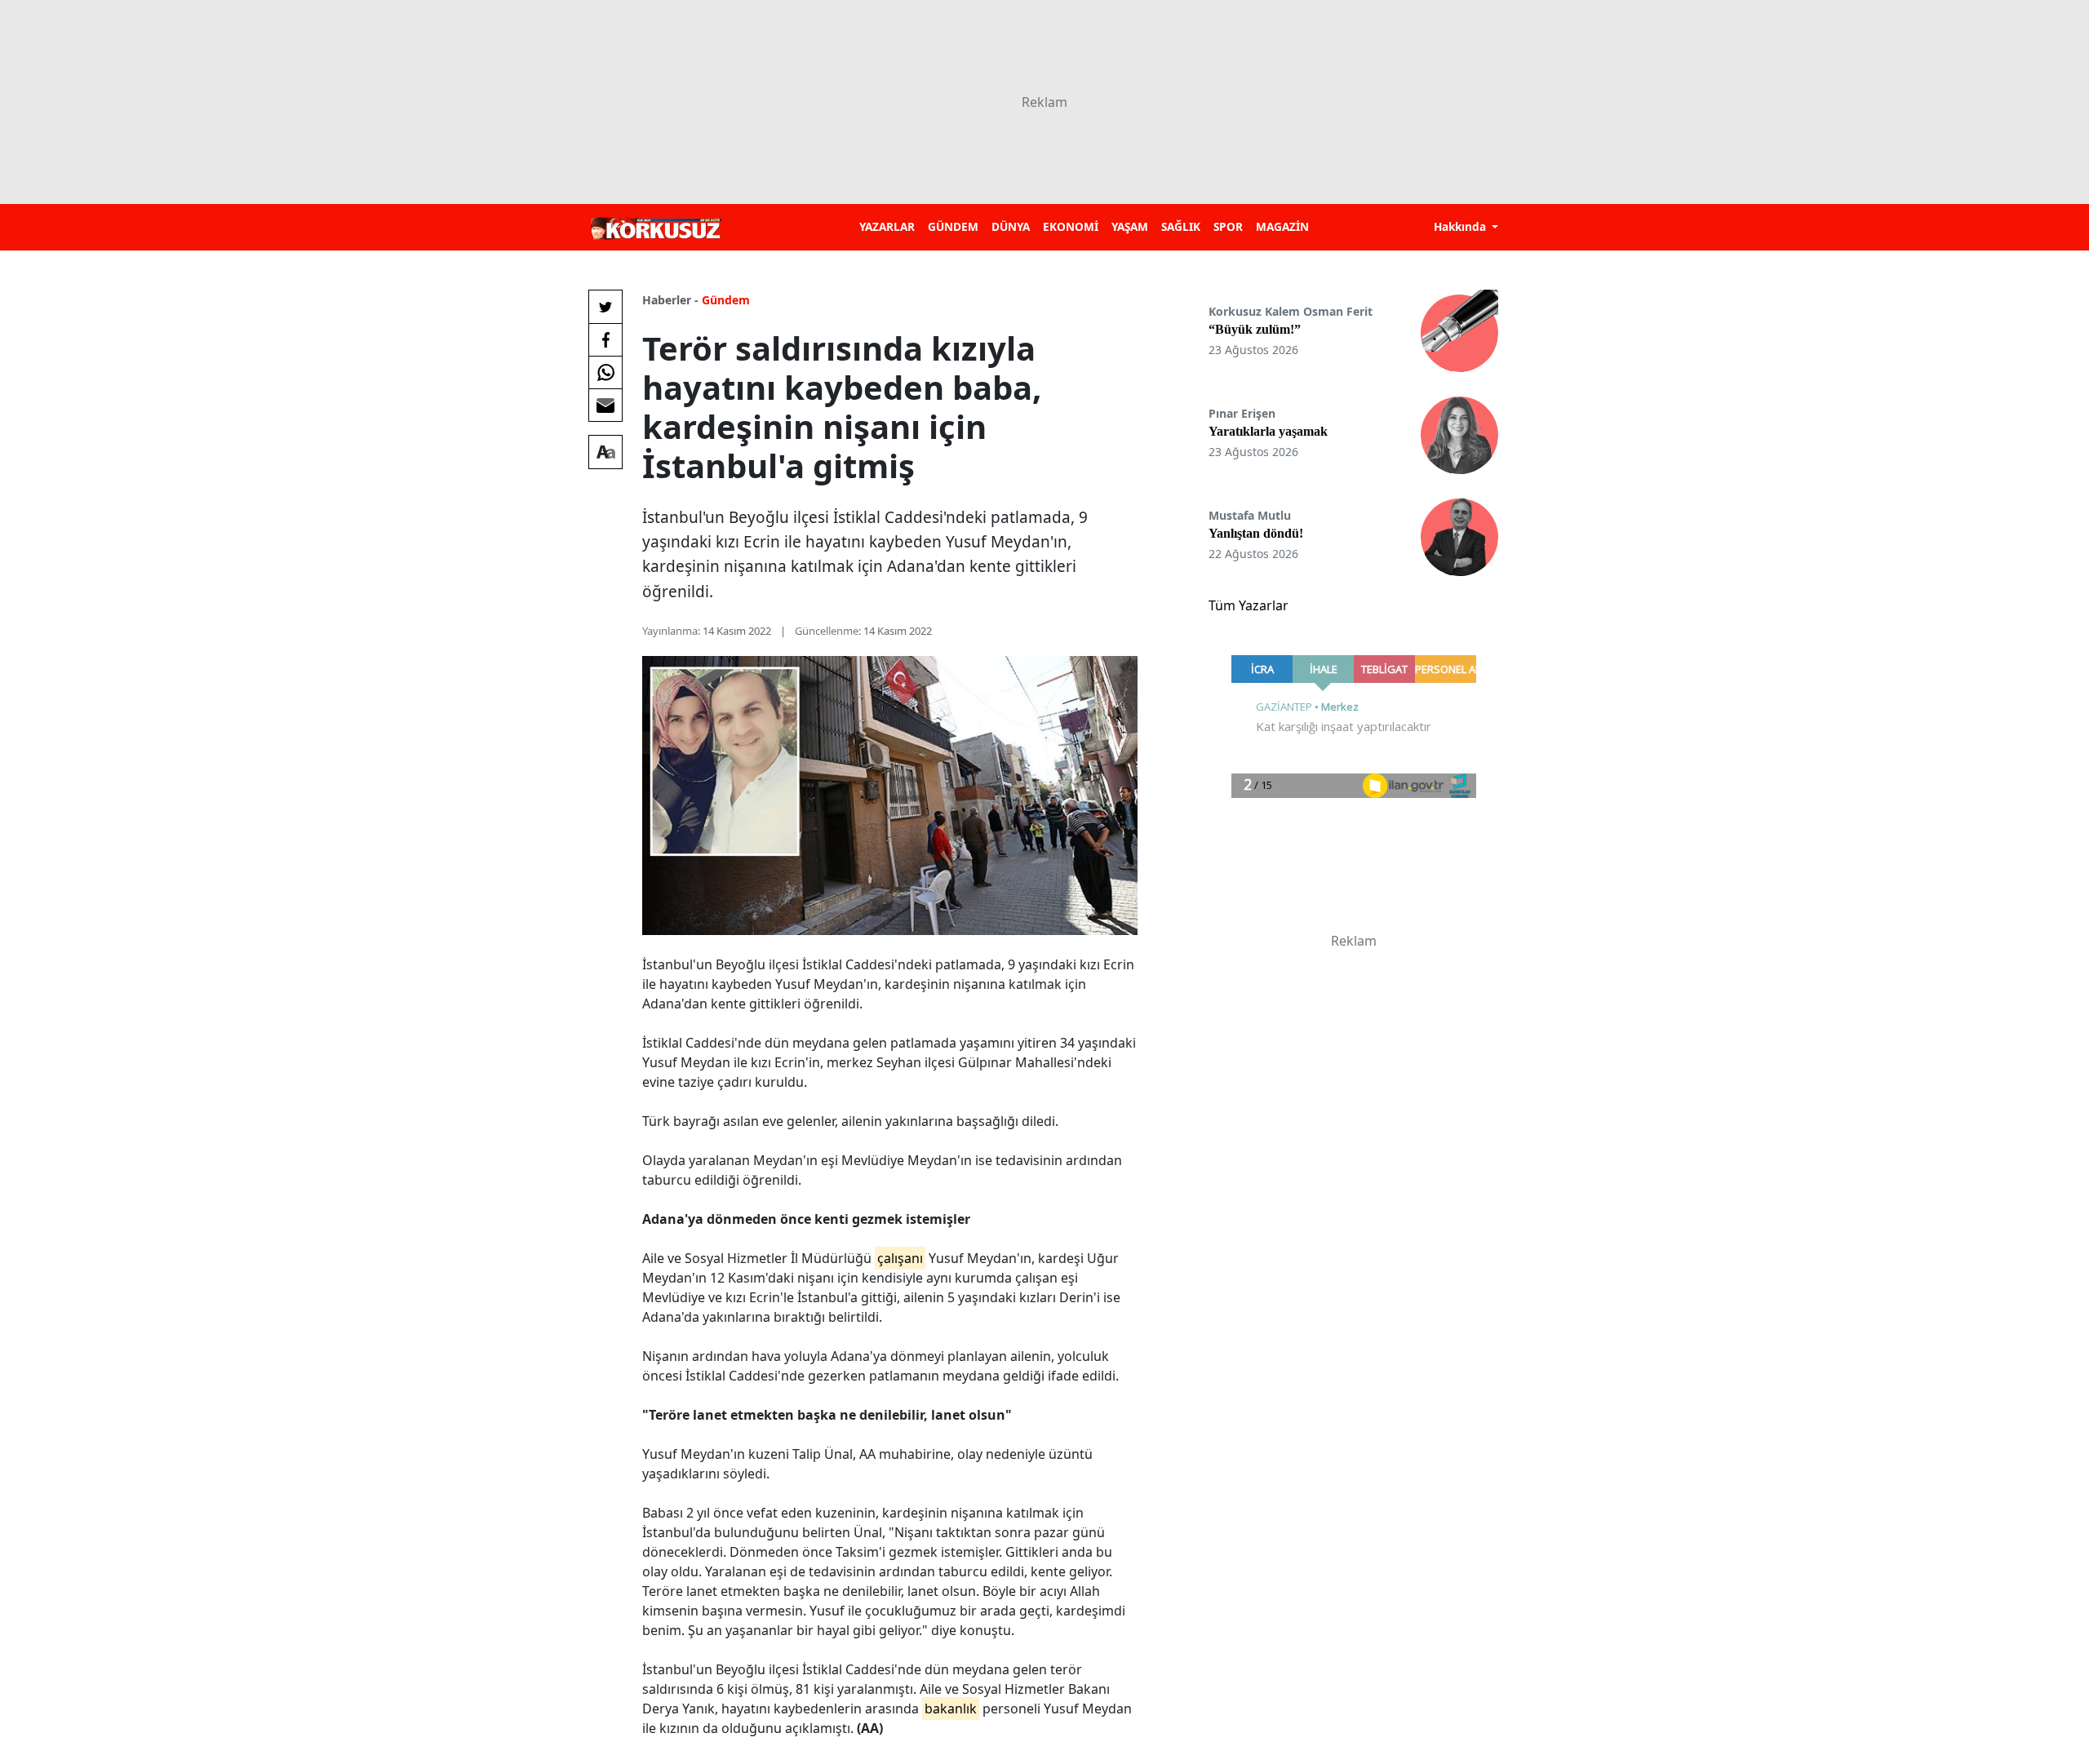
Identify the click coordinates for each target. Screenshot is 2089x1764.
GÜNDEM (953, 226)
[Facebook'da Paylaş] (605, 339)
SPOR (1228, 226)
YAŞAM (1130, 226)
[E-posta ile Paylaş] (605, 405)
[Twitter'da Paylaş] (605, 307)
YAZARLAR (887, 226)
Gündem (726, 300)
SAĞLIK (1181, 226)
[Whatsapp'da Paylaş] (605, 372)
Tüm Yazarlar (1249, 605)
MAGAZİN (1282, 226)
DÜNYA (1011, 226)
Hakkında (1461, 226)
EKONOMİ (1071, 226)
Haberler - (670, 300)
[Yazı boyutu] (605, 452)
